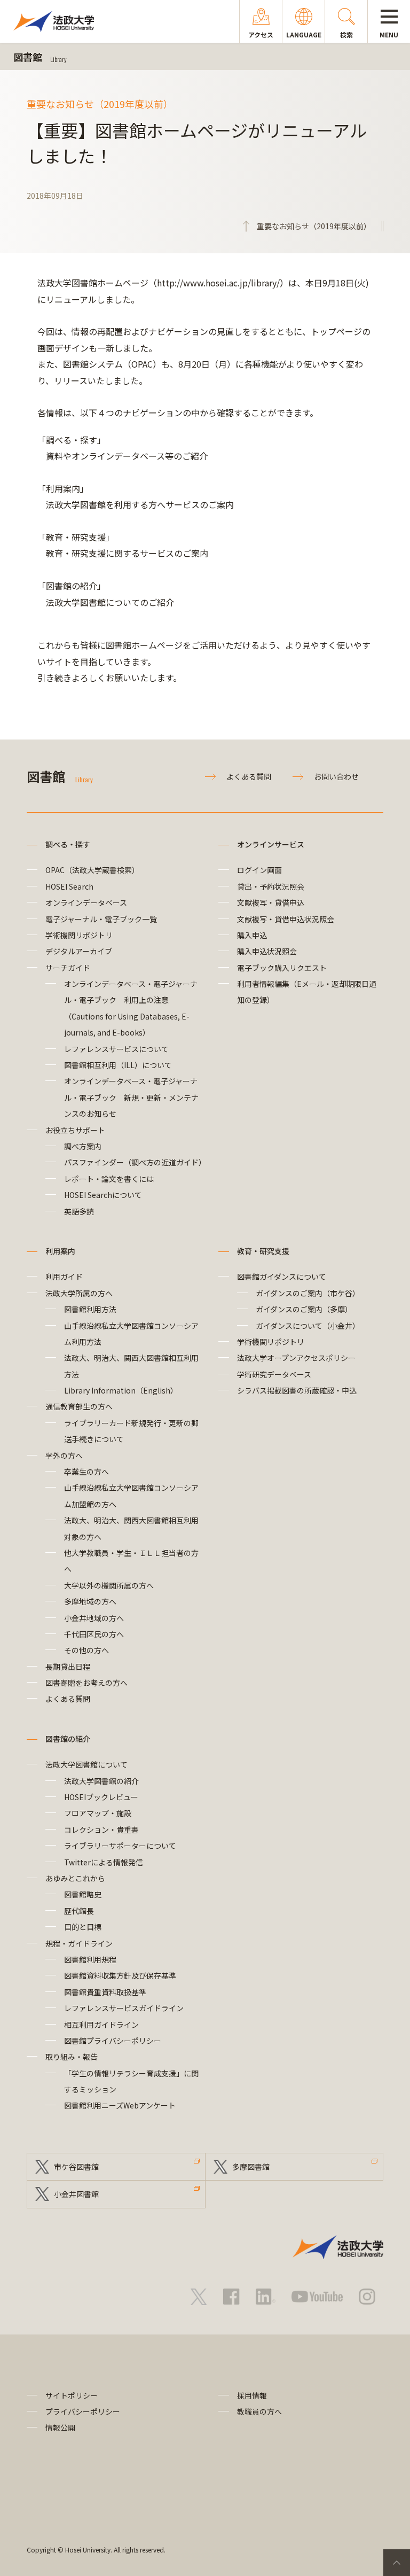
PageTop (397, 2563)
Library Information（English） (121, 1390)
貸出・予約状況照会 (271, 886)
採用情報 (252, 2395)
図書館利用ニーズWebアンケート (120, 2105)
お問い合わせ (336, 776)
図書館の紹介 (68, 1739)
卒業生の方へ (86, 1472)
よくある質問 (249, 776)
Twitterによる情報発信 (104, 1862)
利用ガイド (64, 1277)
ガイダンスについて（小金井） (308, 1326)
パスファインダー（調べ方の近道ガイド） (135, 1162)
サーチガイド (68, 968)
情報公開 (60, 2427)
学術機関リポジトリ (79, 935)
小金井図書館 (76, 2194)
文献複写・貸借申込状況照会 (286, 919)
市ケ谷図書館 (76, 2167)
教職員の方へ (259, 2411)
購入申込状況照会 (267, 951)
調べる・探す (68, 844)
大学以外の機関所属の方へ (109, 1585)
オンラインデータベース (86, 902)
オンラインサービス (271, 844)
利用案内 (60, 1251)
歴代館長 (79, 1911)
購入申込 (252, 935)
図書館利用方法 (90, 1309)
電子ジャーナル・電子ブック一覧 (101, 919)
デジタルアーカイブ (79, 951)
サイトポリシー (72, 2395)
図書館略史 (83, 1894)
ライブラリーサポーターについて (120, 1846)
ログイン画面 (259, 870)
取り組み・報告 (72, 2057)
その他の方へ (86, 1650)
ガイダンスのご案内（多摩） (304, 1309)
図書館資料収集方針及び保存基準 (120, 1975)
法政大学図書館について (86, 1764)
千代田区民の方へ (94, 1634)
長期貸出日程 (68, 1667)
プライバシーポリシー (83, 2411)
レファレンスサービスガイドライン (124, 2008)
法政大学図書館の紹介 (101, 1781)
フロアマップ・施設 (98, 1813)
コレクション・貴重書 (101, 1830)
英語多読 (79, 1211)
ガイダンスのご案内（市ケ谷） (308, 1293)
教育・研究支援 (263, 1251)
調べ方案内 (83, 1146)
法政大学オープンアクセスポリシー (296, 1358)
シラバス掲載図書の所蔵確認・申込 (297, 1390)
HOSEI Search (69, 886)
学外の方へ (64, 1456)
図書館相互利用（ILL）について (118, 1065)
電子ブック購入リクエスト (282, 968)
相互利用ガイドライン (101, 2025)
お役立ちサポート (75, 1130)
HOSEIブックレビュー (101, 1797)
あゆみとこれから (75, 1878)
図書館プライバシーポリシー (113, 2041)
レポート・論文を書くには (109, 1179)
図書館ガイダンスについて (282, 1277)
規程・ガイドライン (79, 1943)
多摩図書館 (251, 2167)
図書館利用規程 (90, 1959)
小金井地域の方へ (94, 1618)
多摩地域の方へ (90, 1601)
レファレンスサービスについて (116, 1049)
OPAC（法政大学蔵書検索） (92, 870)
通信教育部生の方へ (79, 1406)
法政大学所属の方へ (79, 1293)
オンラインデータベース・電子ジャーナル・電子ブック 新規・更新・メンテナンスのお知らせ (131, 1097)
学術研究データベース (274, 1374)
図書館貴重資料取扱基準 (105, 1992)
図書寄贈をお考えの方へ (86, 1683)
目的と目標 (83, 1927)
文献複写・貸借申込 (271, 902)
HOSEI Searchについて (103, 1195)
